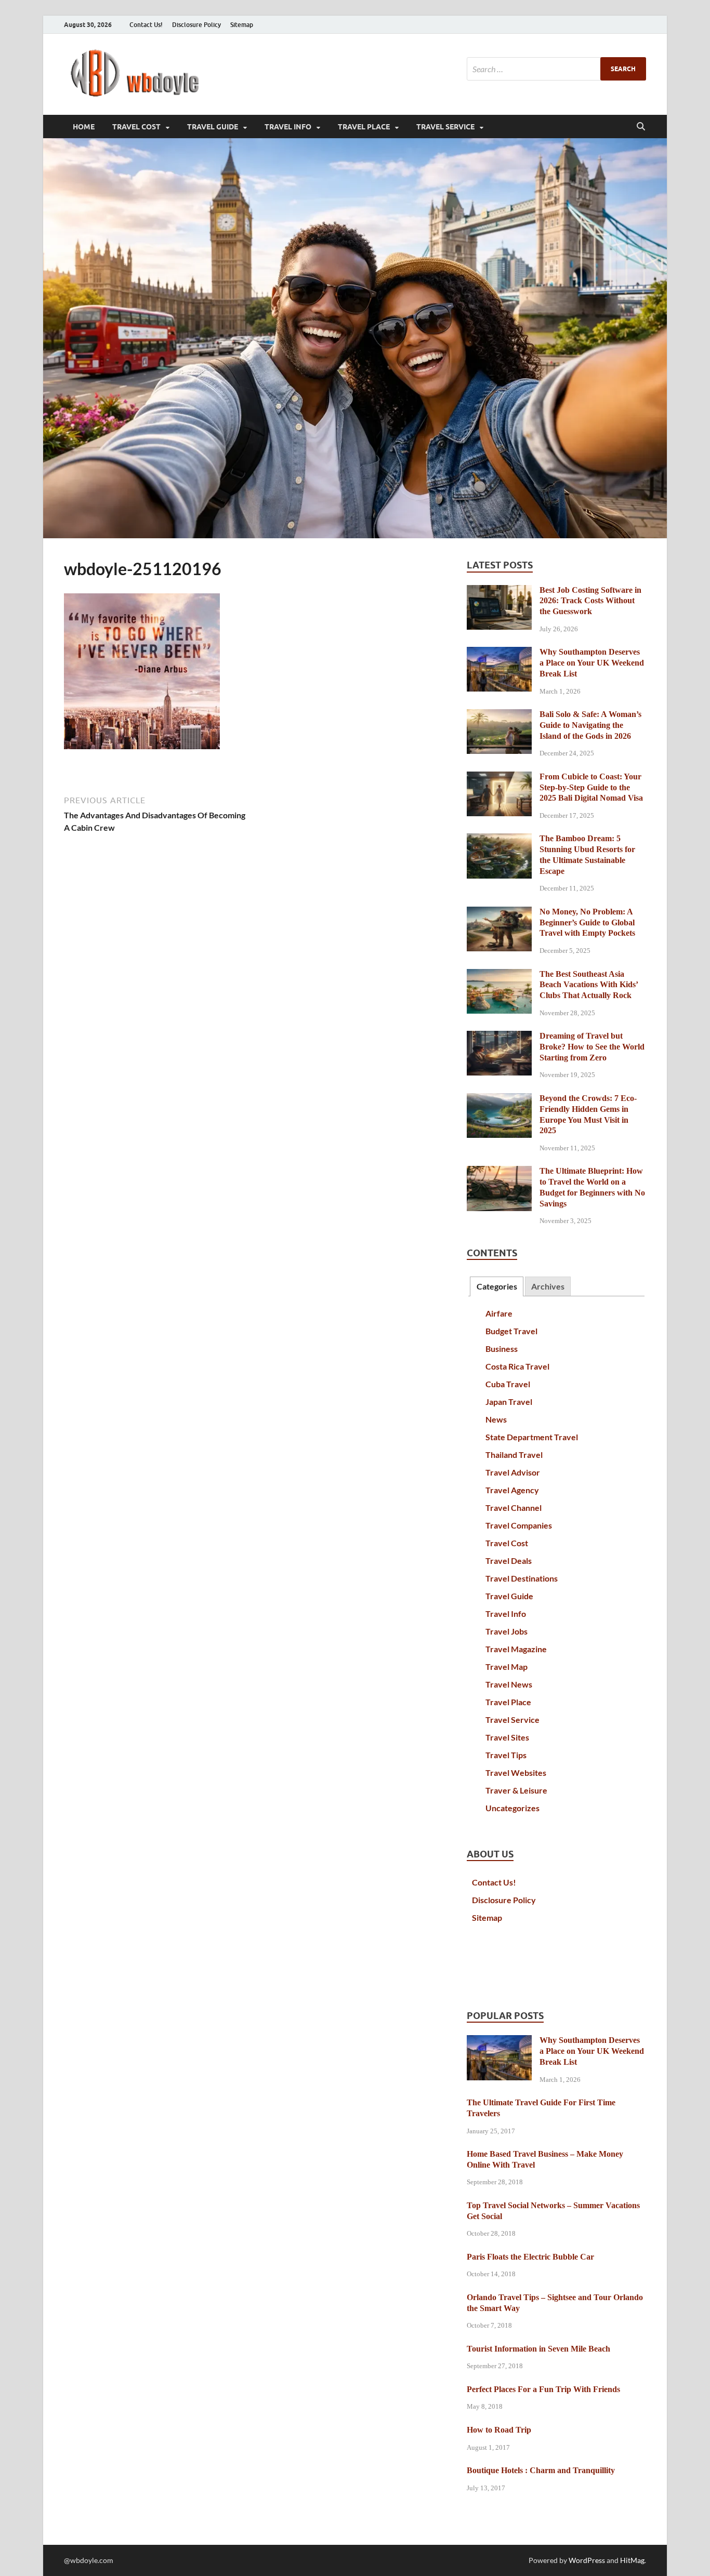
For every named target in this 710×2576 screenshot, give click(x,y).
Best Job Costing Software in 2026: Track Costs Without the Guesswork (590, 601)
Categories (497, 1286)
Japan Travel (509, 1402)
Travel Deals (509, 1561)
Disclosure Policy (196, 25)
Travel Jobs (507, 1631)
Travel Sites (507, 1737)
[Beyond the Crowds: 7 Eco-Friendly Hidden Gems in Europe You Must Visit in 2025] (499, 1099)
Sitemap (242, 25)
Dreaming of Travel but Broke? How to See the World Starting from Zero (592, 1047)
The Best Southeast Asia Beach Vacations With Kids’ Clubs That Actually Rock (589, 985)
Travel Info (288, 127)
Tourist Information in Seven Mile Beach (538, 2349)
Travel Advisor (513, 1472)
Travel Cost (136, 127)
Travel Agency (512, 1490)
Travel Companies (519, 1525)
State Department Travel (532, 1437)
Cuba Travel (508, 1384)
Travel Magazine (516, 1649)
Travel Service (445, 127)
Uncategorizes (512, 1808)
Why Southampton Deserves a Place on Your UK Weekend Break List (592, 663)
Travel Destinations (522, 1578)
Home (84, 127)
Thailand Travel (514, 1455)
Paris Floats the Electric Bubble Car (530, 2257)
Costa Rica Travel (517, 1366)
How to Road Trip (499, 2430)
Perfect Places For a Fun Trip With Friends (543, 2389)
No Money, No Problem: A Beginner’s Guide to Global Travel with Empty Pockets (587, 922)
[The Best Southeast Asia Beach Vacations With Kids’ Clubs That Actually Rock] (499, 975)
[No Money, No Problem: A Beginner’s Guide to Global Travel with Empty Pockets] (499, 913)
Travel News (509, 1684)
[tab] (496, 1287)
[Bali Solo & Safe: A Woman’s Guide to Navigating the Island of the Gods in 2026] (499, 715)
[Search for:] (556, 69)
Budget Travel (511, 1331)
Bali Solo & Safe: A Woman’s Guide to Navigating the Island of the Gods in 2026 (590, 725)
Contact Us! (146, 25)
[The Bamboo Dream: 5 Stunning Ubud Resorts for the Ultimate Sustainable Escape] (499, 839)
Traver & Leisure (516, 1790)
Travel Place (364, 127)
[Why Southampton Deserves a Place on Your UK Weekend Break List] (499, 653)
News (496, 1419)
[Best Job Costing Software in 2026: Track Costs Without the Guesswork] (499, 591)
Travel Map (507, 1667)
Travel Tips (506, 1755)
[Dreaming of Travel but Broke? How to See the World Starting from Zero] (499, 1037)
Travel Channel (514, 1508)
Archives (548, 1286)
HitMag (632, 2560)
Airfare (499, 1313)
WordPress (587, 2560)
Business (502, 1349)
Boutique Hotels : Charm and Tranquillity (541, 2470)
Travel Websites (516, 1772)
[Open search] (641, 127)
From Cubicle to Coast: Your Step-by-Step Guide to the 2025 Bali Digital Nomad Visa (591, 787)
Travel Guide (213, 127)
